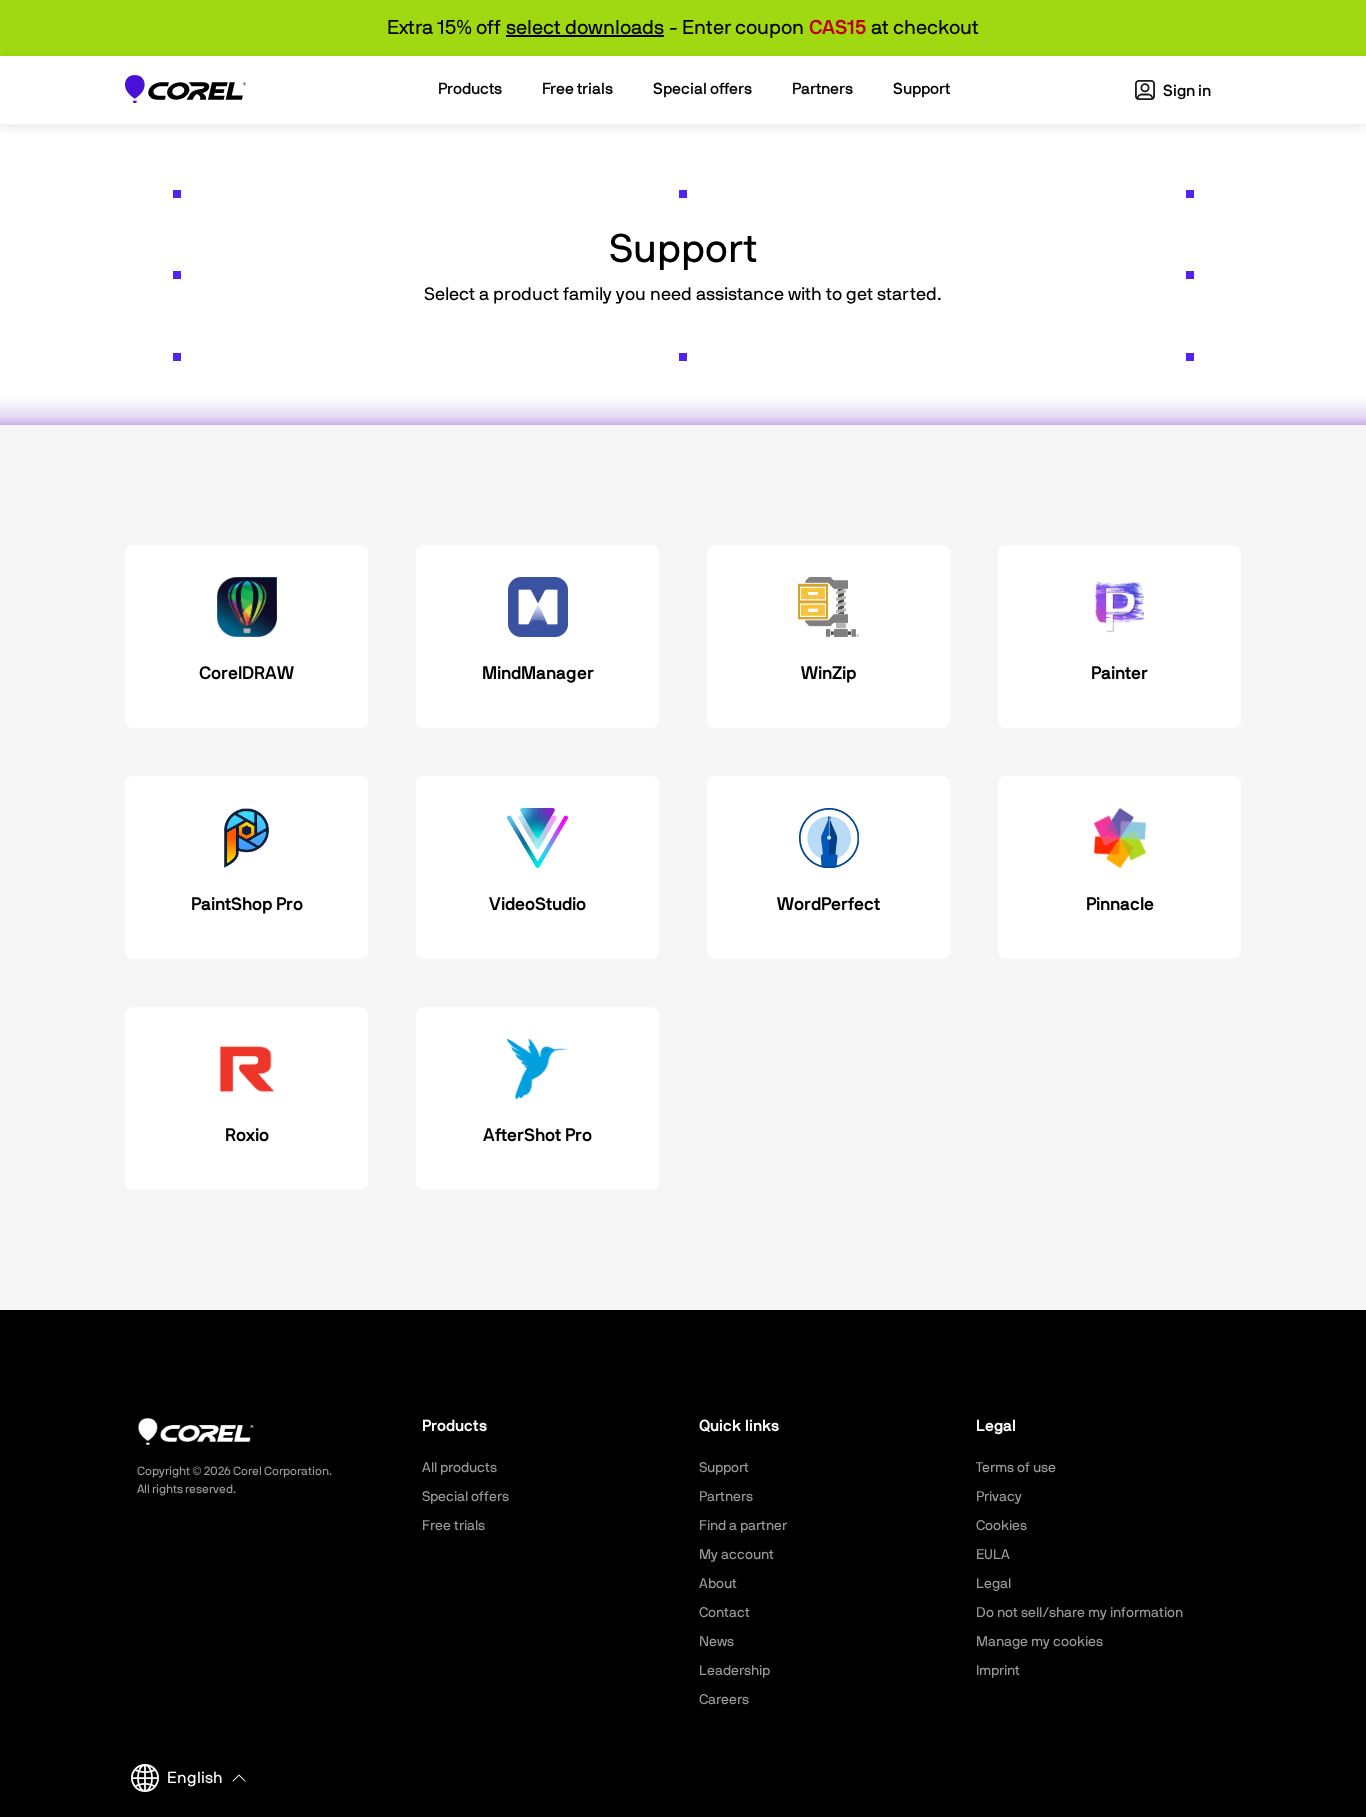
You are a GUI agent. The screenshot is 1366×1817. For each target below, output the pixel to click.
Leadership (734, 1671)
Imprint (998, 1671)
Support (724, 1468)
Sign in (1185, 91)
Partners (726, 1497)
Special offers (465, 1497)
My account (736, 1555)
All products (459, 1468)
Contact (724, 1613)
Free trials (453, 1526)
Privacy (999, 1497)
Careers (724, 1700)
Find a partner (743, 1526)
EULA (993, 1555)
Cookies (1001, 1526)
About (718, 1584)
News (716, 1642)
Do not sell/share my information (1079, 1613)
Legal (993, 1584)
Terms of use (1016, 1468)
